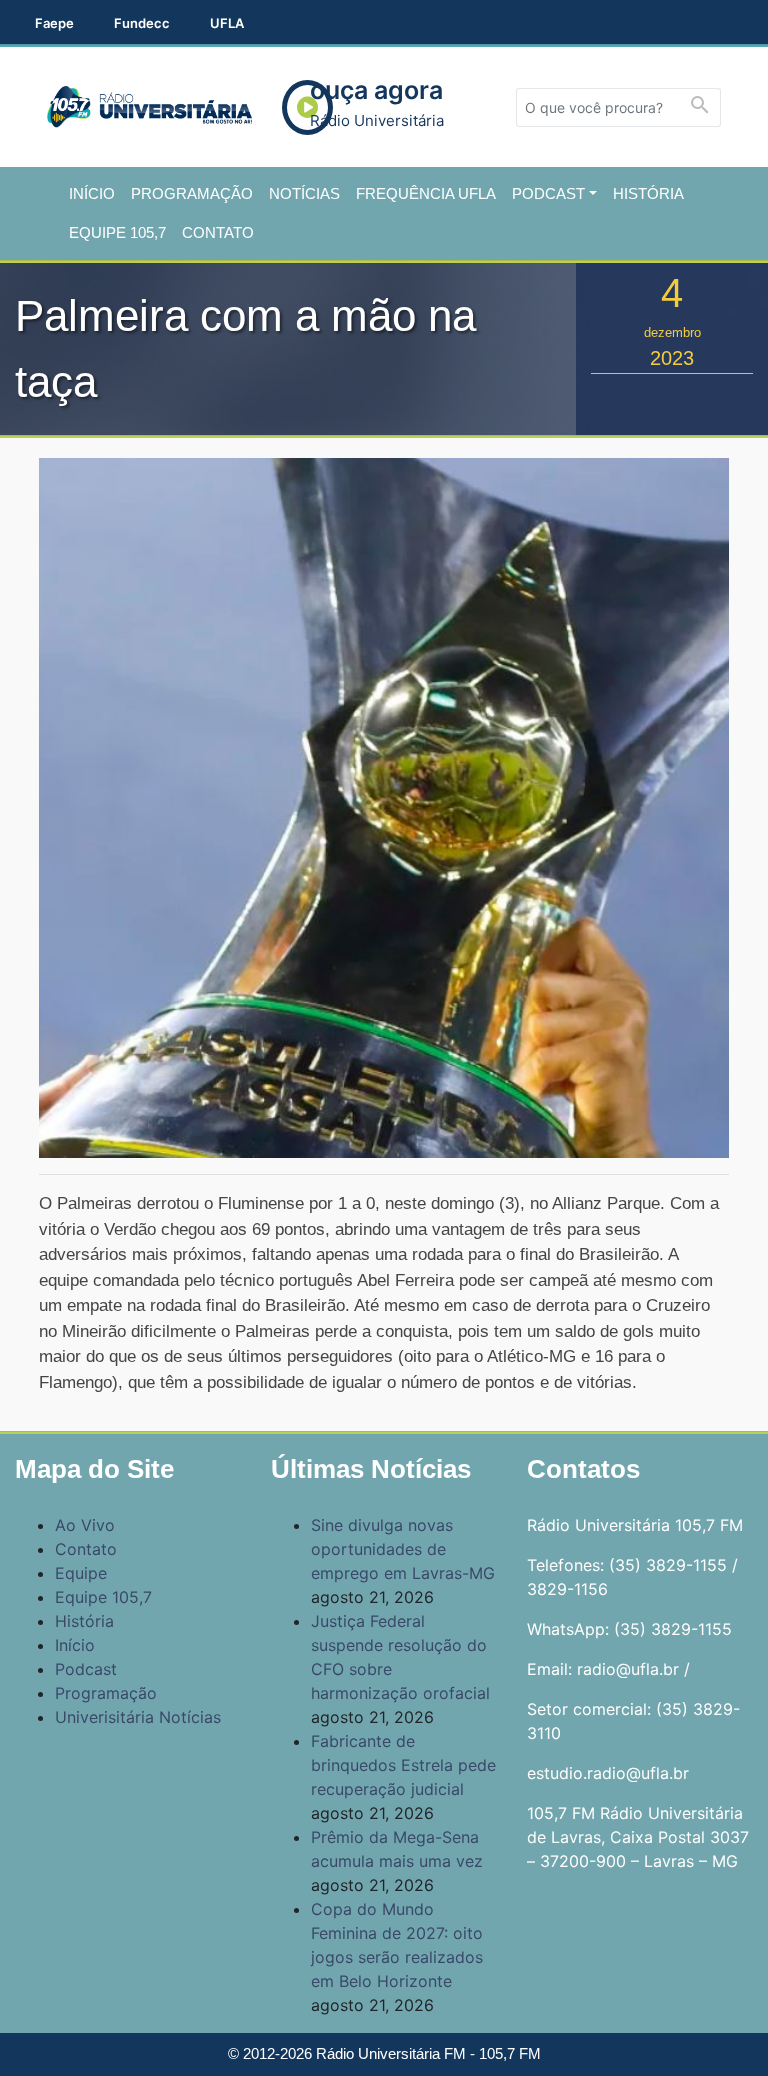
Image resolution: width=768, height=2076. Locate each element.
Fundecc (142, 23)
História (648, 193)
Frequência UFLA (426, 193)
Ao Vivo (85, 1525)
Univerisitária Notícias (138, 1717)
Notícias (304, 193)
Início (92, 193)
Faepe (54, 23)
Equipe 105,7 (117, 232)
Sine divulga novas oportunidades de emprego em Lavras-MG (403, 1549)
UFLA (227, 23)
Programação (192, 193)
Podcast (548, 193)
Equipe (81, 1573)
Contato (218, 232)
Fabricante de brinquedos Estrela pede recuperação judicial (403, 1765)
